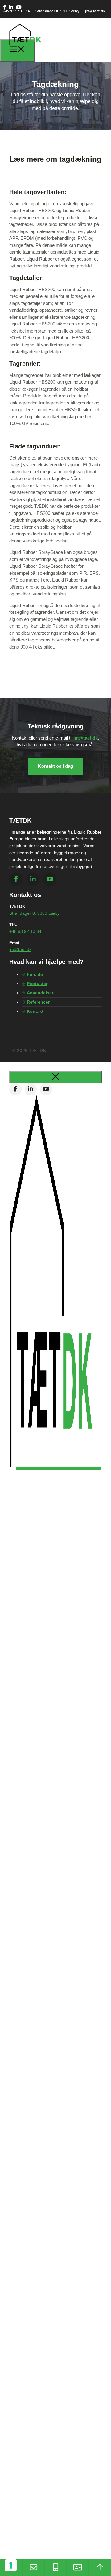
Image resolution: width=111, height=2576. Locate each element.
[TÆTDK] (27, 49)
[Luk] (55, 1077)
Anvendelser (40, 993)
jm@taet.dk (95, 11)
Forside (35, 974)
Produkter (37, 984)
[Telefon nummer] (55, 2568)
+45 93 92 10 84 (16, 11)
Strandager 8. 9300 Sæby (58, 11)
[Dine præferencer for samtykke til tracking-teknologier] (11, 2565)
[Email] (33, 2568)
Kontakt (35, 1011)
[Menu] (17, 50)
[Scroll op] (100, 2568)
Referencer (38, 1002)
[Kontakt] (78, 2568)
